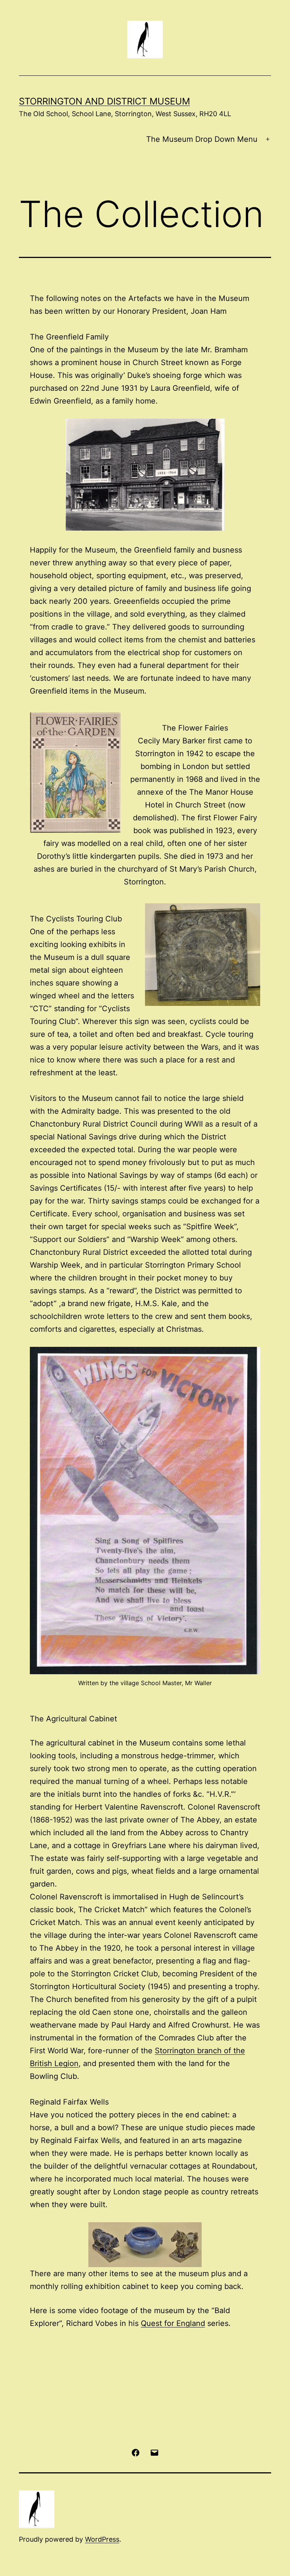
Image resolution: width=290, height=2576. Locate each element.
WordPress (102, 2539)
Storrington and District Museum (104, 101)
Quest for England (173, 2323)
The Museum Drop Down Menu (202, 139)
